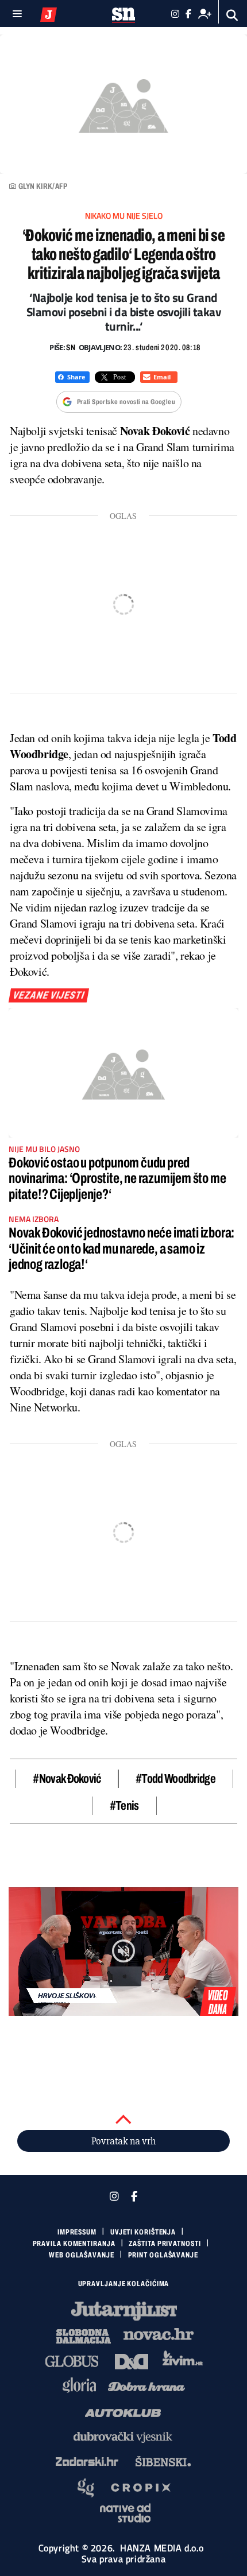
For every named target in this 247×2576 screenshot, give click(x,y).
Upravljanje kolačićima (124, 2284)
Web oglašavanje (82, 2255)
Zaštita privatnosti (165, 2244)
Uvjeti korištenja (143, 2232)
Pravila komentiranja (74, 2244)
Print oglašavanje (163, 2255)
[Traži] (232, 15)
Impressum (77, 2232)
